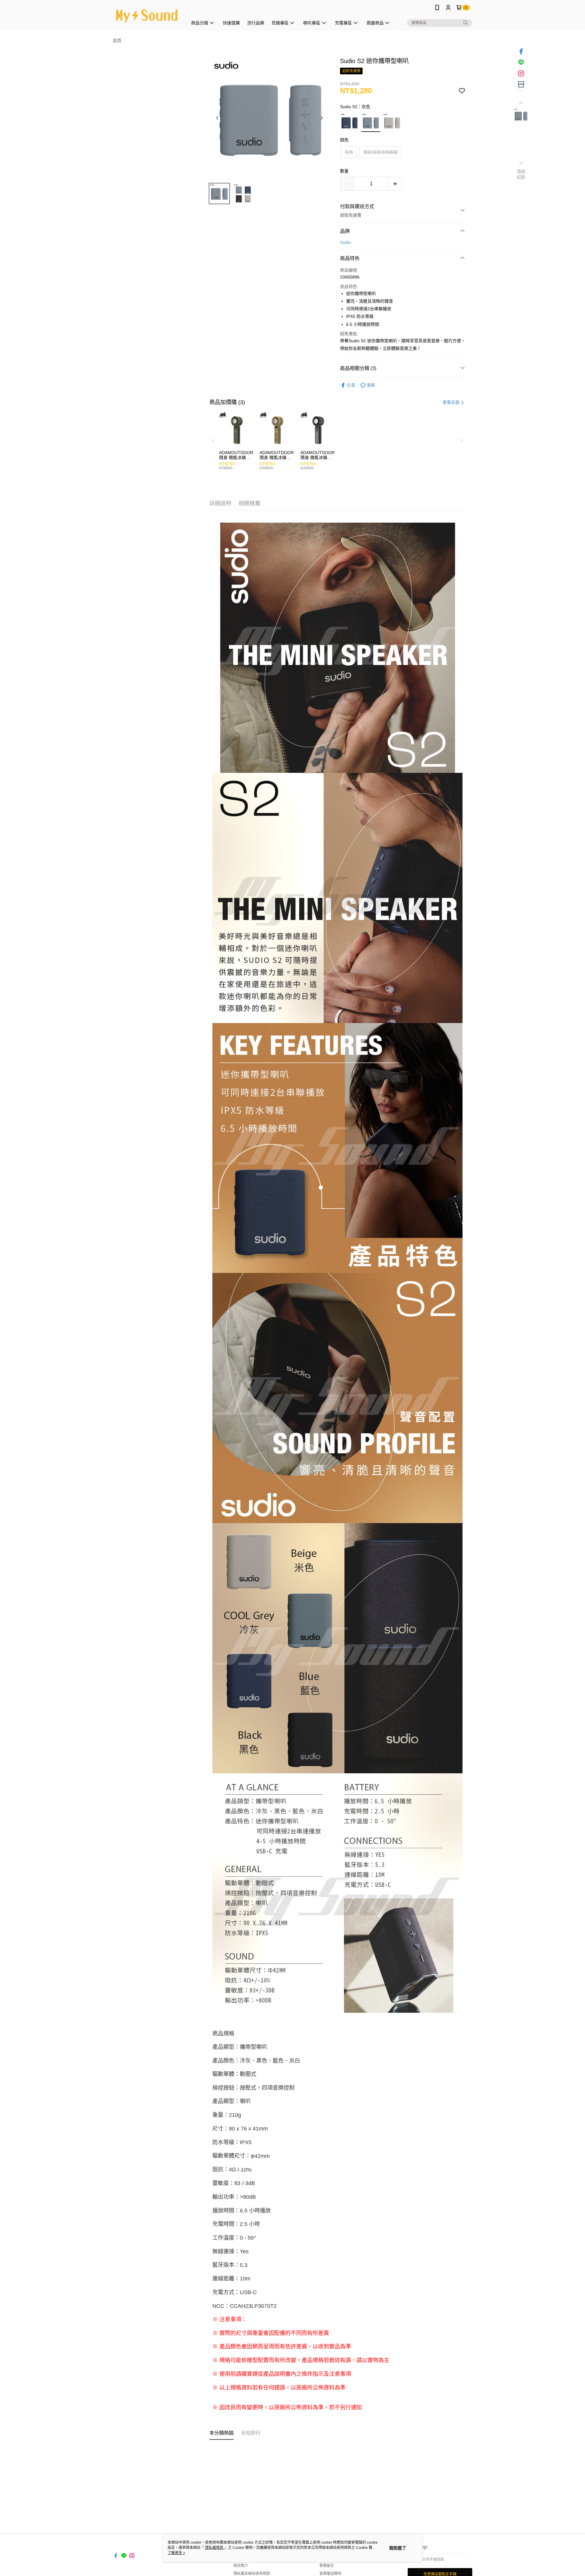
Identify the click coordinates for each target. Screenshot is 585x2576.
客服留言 (327, 2566)
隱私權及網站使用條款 (252, 2574)
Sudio (346, 242)
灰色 (349, 152)
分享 (351, 385)
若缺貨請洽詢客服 (381, 152)
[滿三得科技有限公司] (147, 16)
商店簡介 (241, 2566)
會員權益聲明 (330, 2574)
